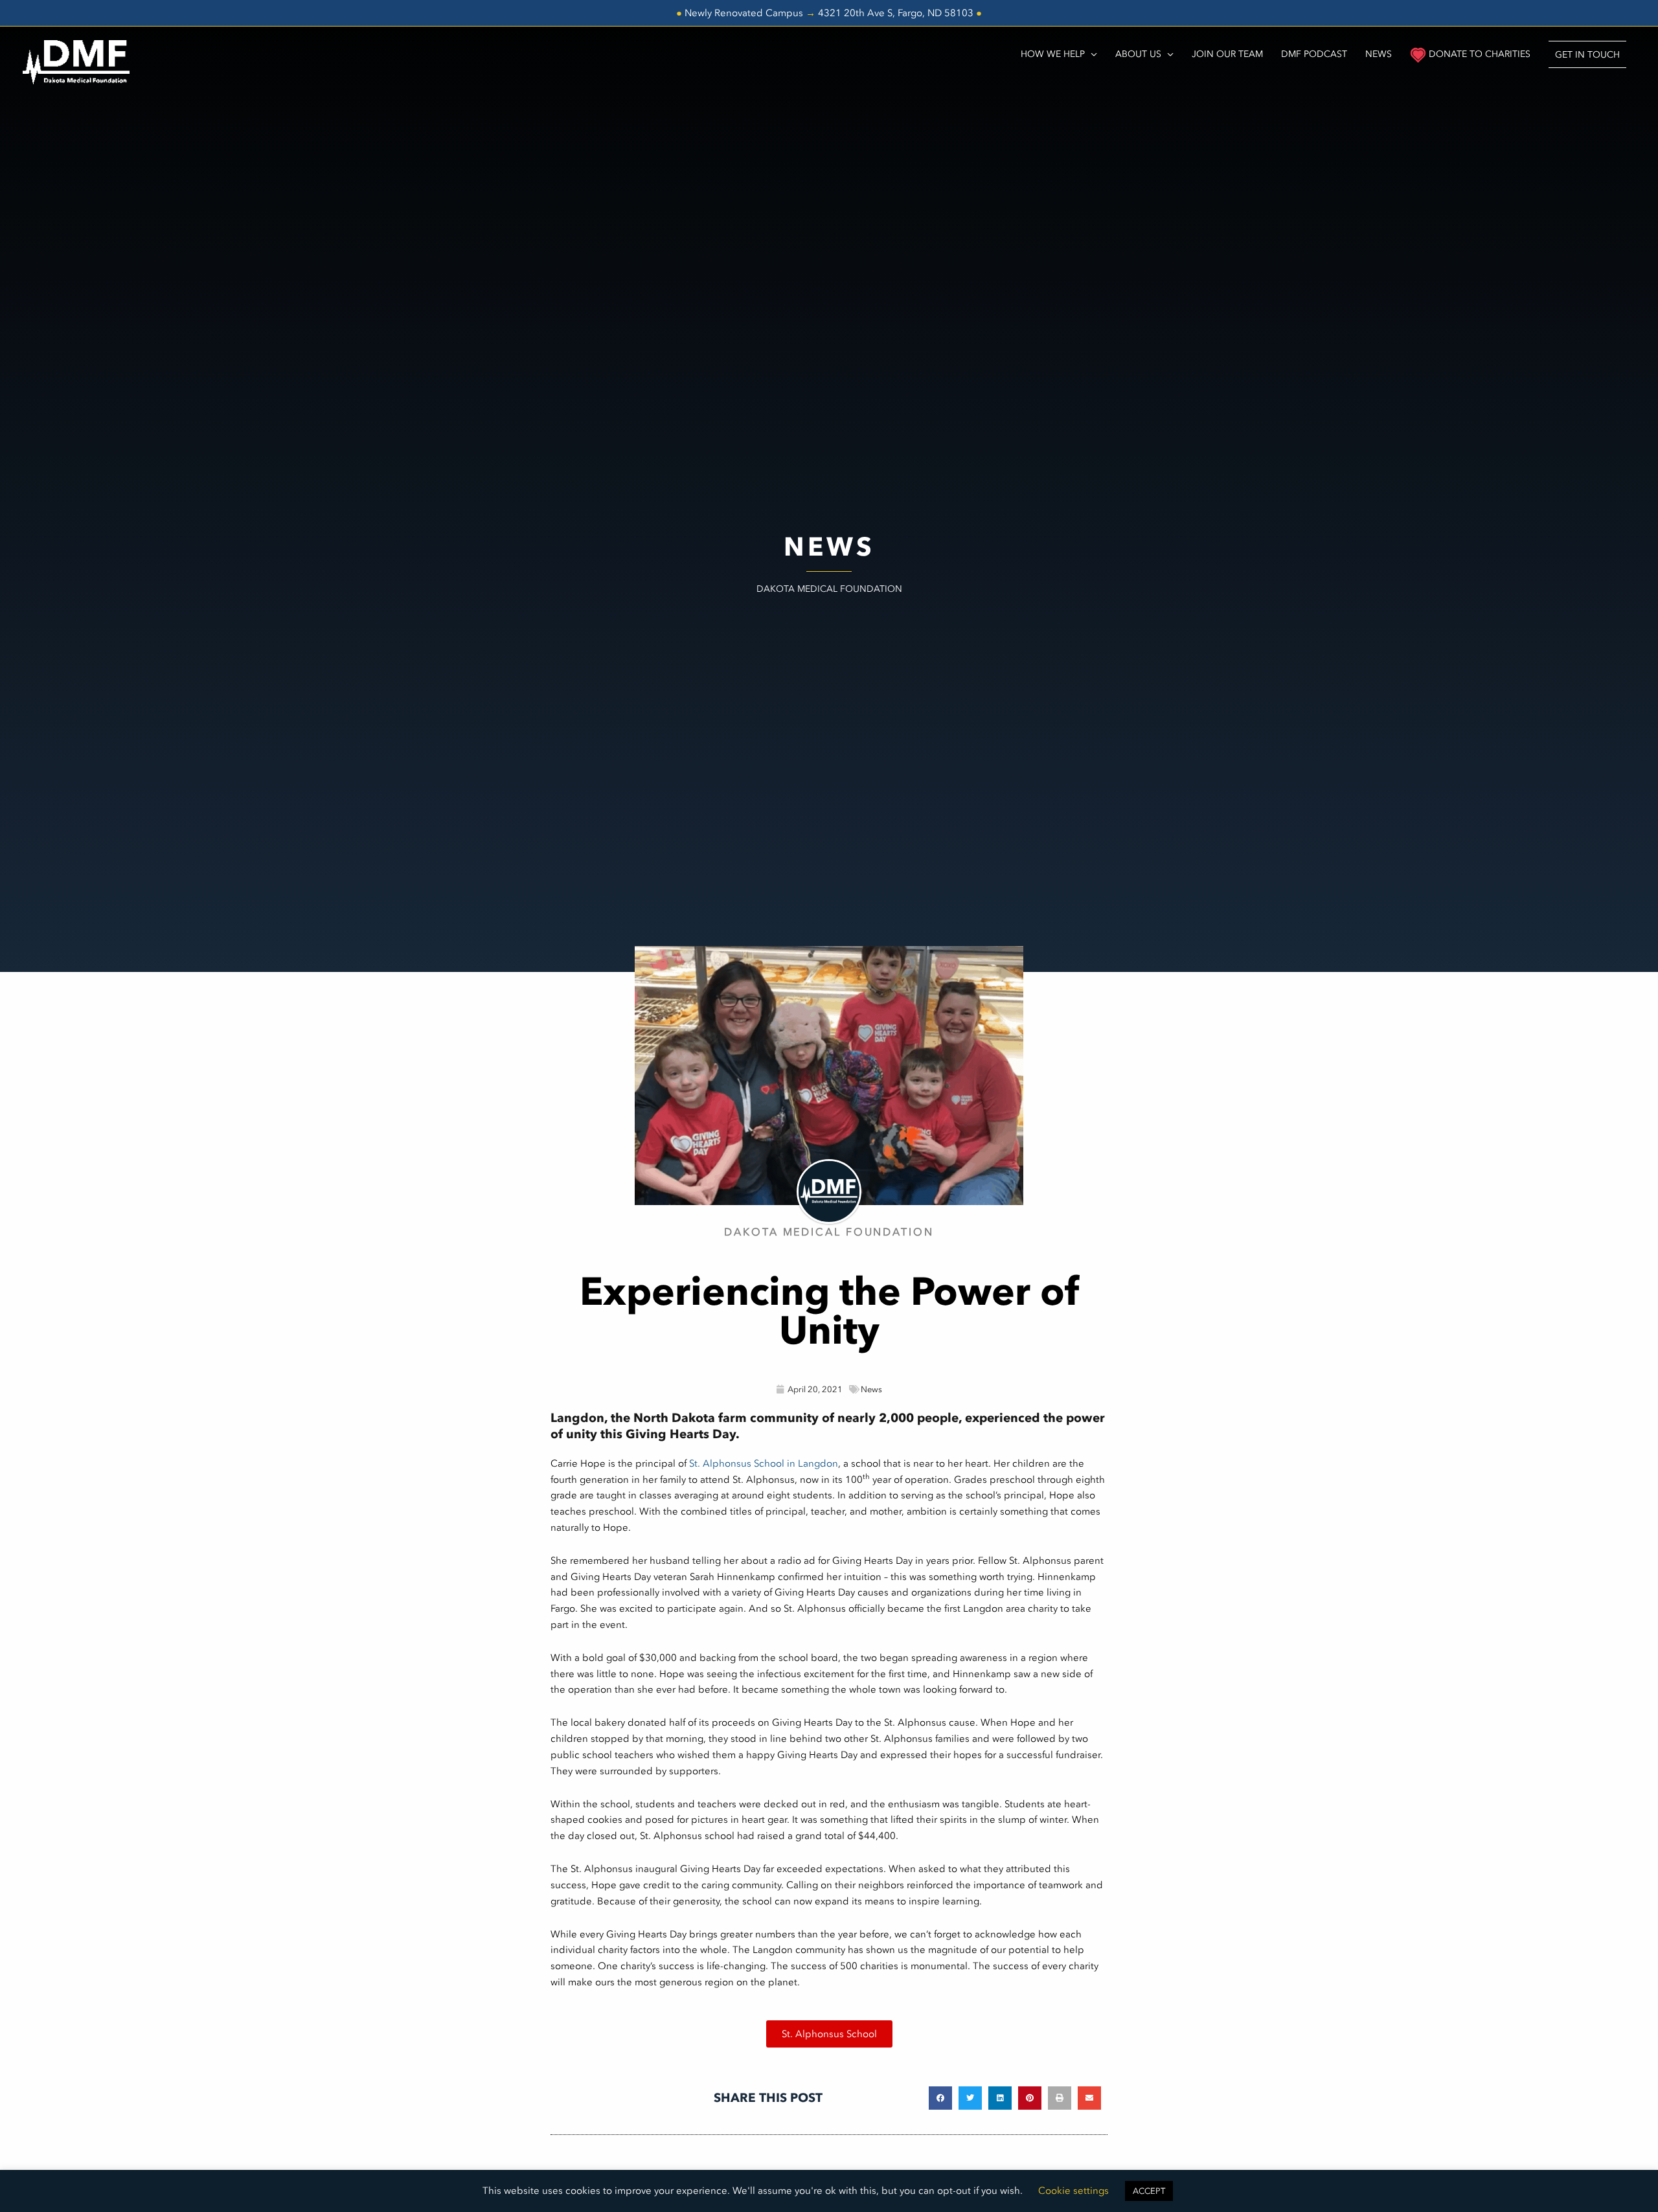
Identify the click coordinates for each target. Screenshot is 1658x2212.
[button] (1587, 54)
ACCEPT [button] (1149, 2191)
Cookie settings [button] (1073, 2191)
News (871, 1389)
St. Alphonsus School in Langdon (764, 1463)
